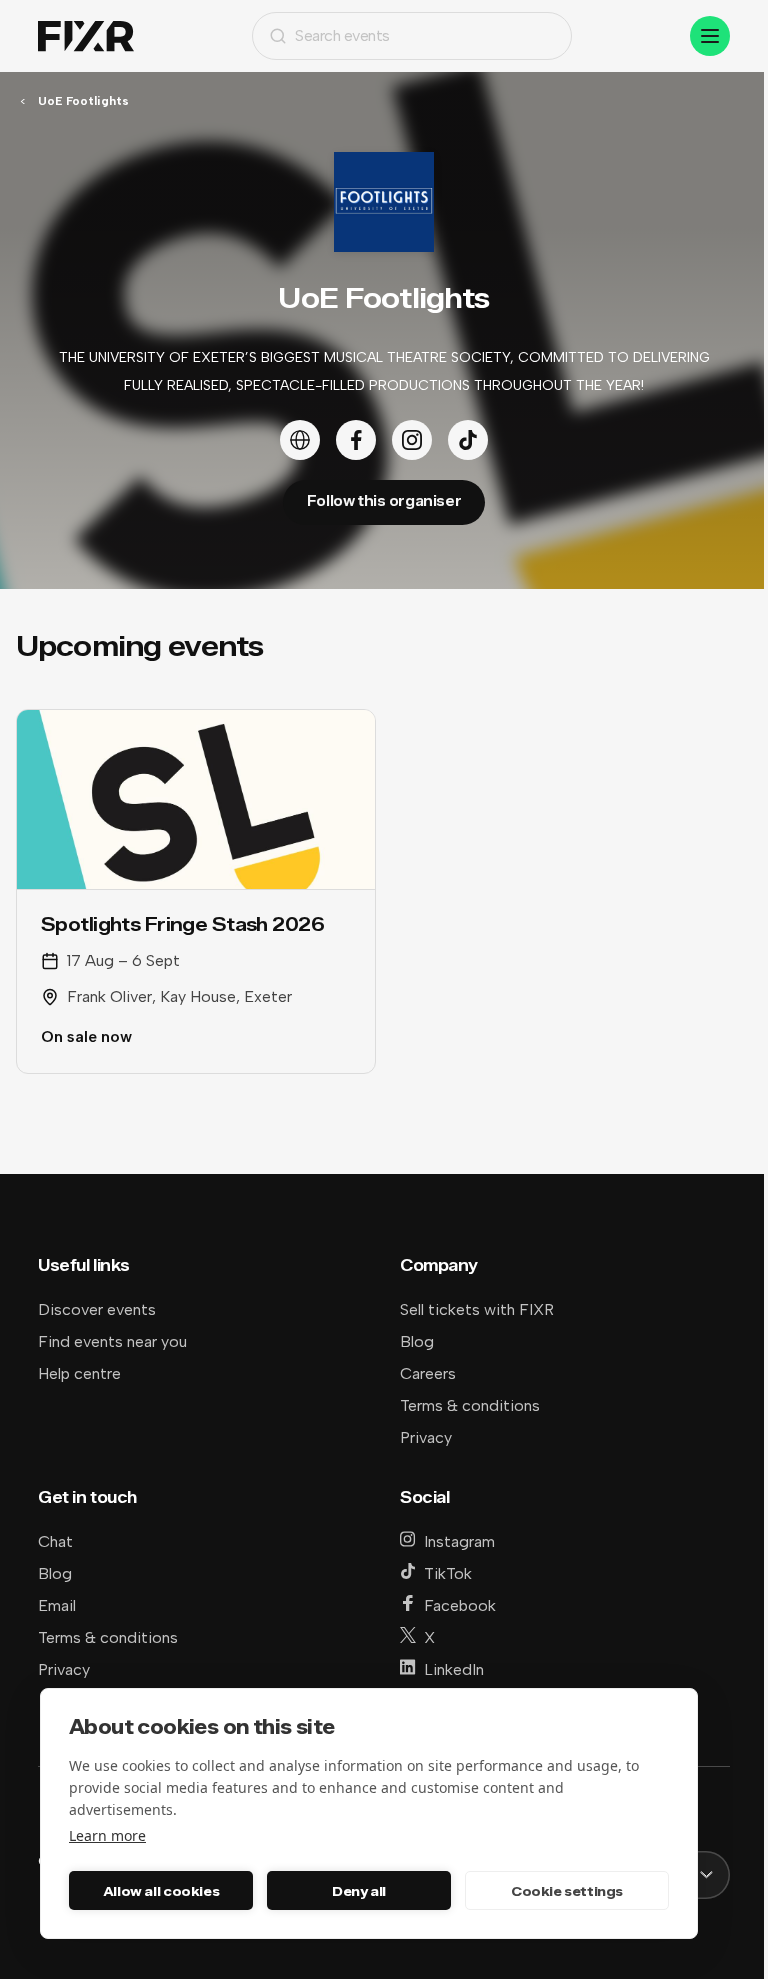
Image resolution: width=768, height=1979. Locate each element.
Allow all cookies (161, 1891)
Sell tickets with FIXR (477, 1309)
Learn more (107, 1835)
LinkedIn (454, 1669)
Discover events (97, 1309)
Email (57, 1605)
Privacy (426, 1437)
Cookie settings (567, 1891)
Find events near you (112, 1341)
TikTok (448, 1573)
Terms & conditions (470, 1405)
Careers (428, 1373)
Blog (417, 1341)
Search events (342, 35)
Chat (55, 1541)
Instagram (459, 1541)
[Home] (86, 36)
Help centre (79, 1373)
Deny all (359, 1891)
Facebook (460, 1605)
